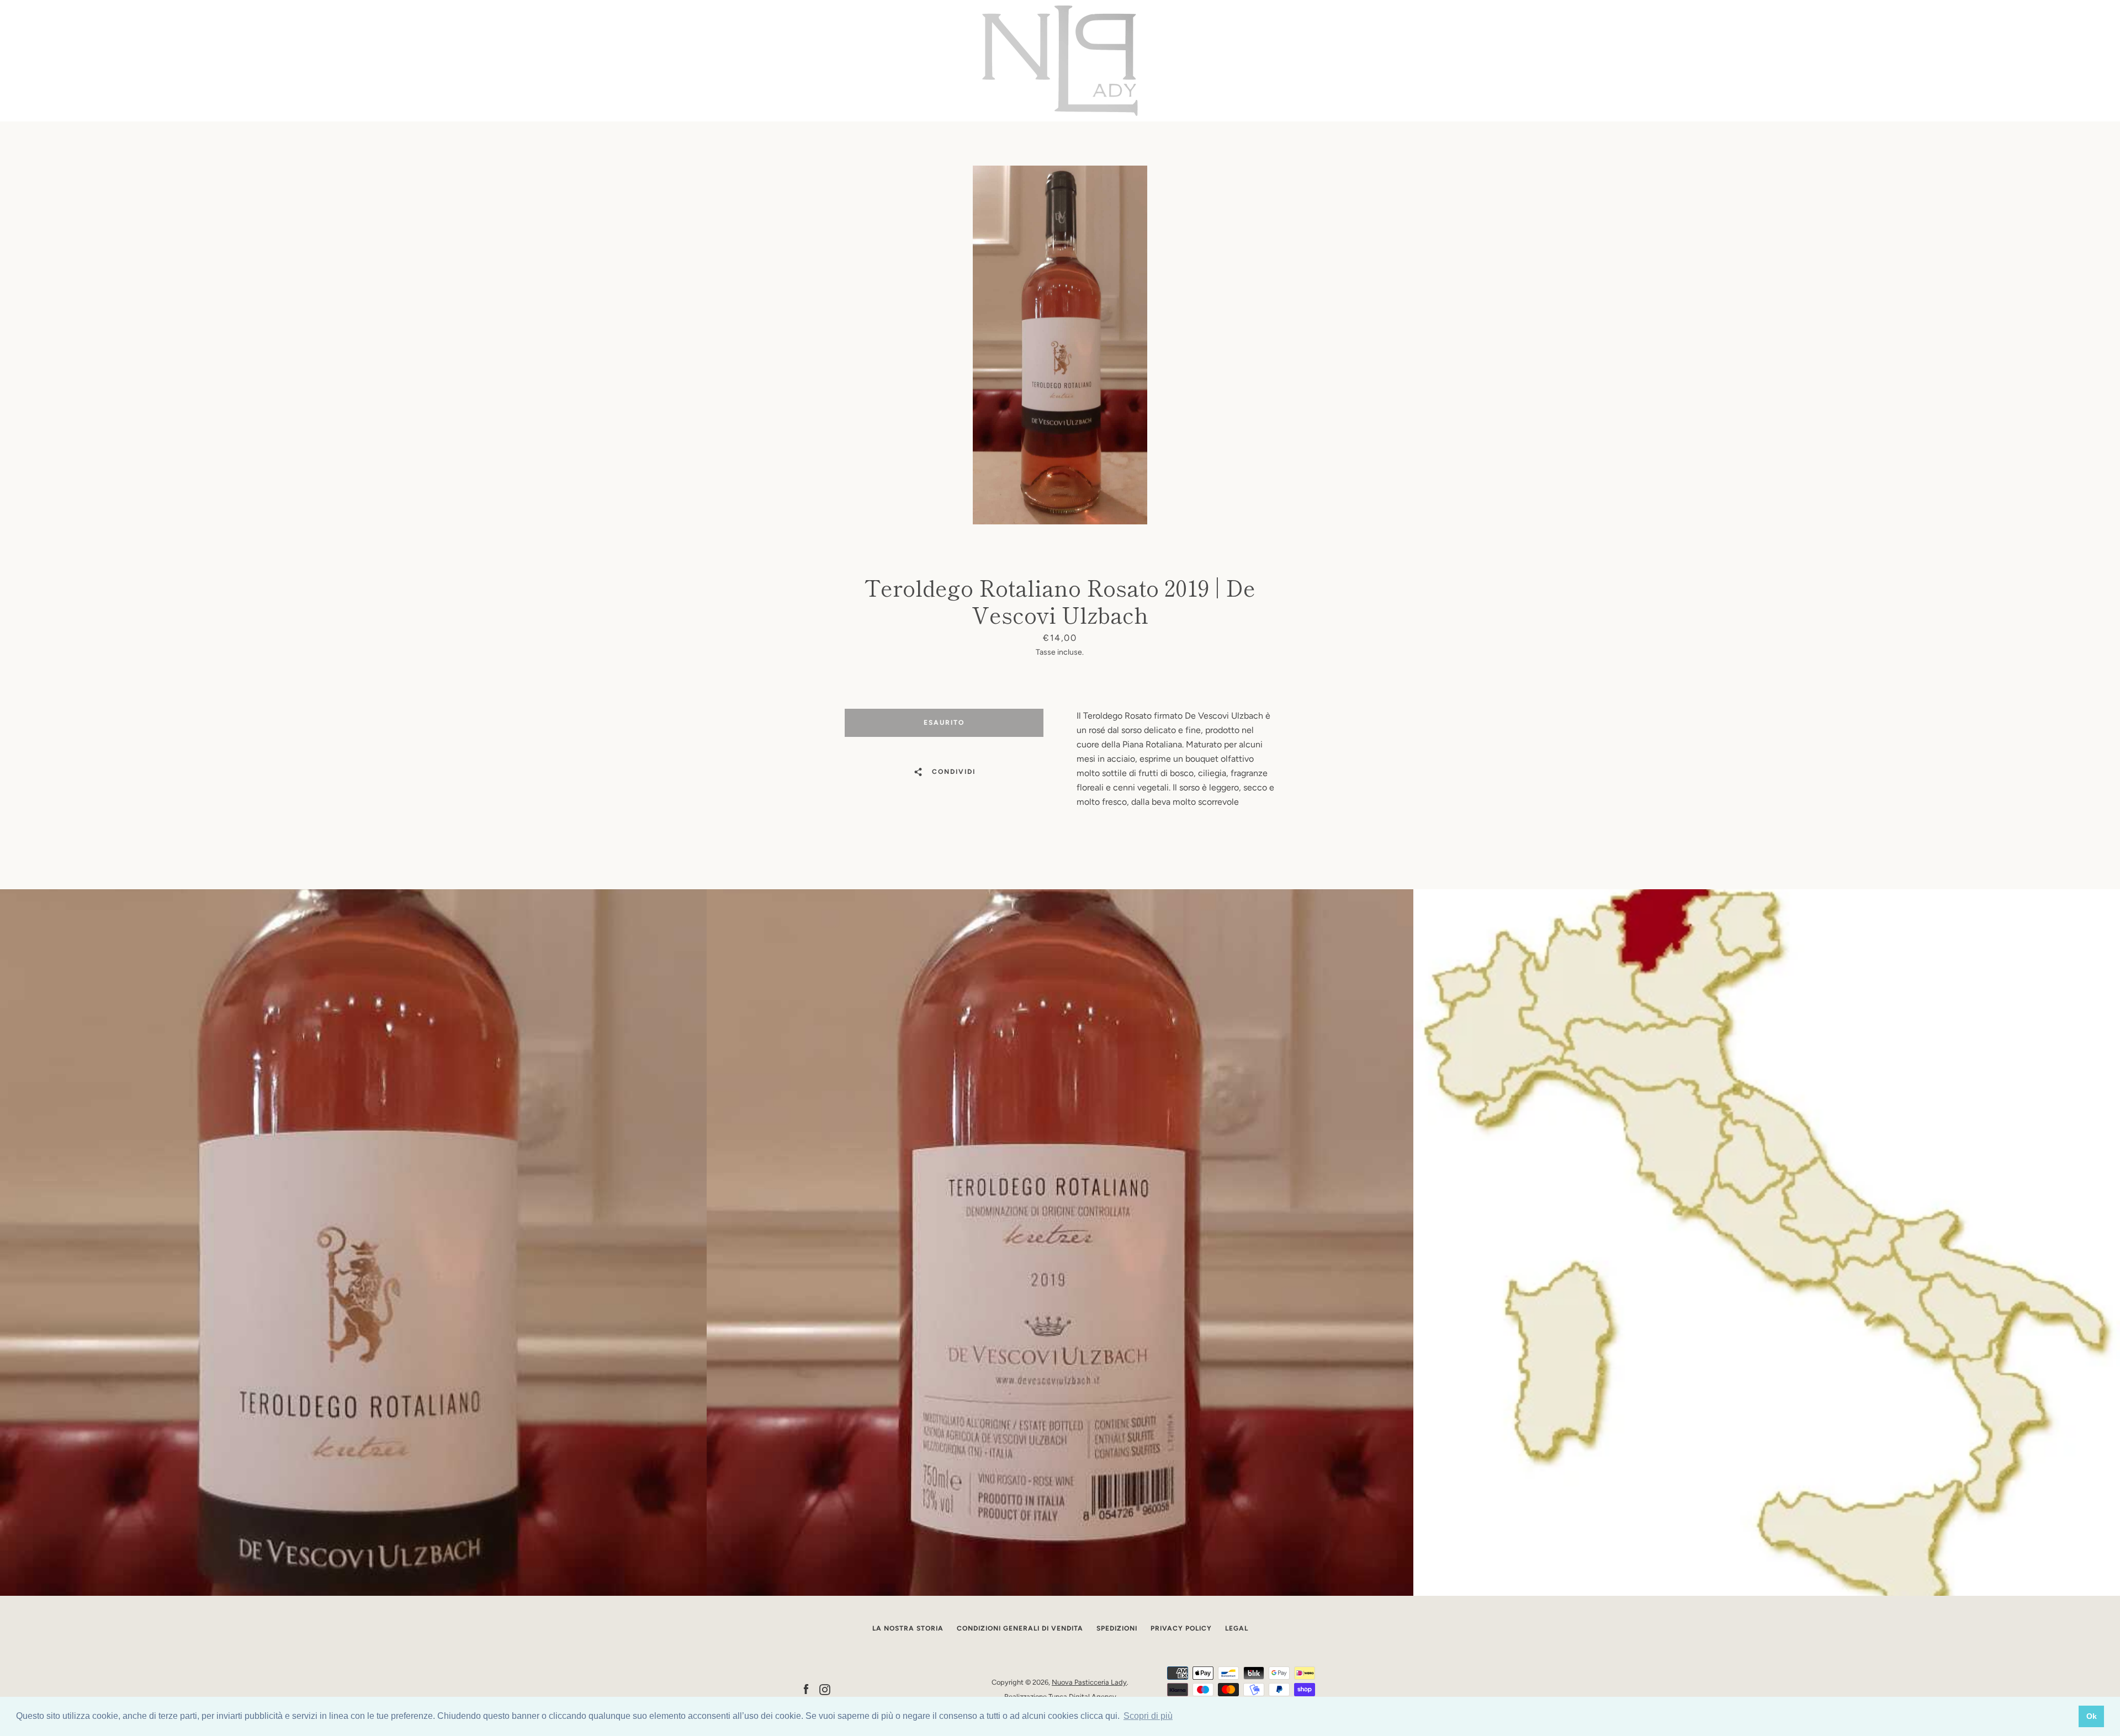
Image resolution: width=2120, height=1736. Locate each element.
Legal (1237, 1628)
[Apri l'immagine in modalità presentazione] (1060, 345)
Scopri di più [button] (1148, 1716)
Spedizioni (1117, 1628)
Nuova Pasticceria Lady (1089, 1682)
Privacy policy (1181, 1628)
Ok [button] (2092, 1716)
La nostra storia (908, 1628)
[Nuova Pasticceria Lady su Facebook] (806, 1689)
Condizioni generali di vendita (1020, 1628)
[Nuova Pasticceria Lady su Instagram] (825, 1689)
